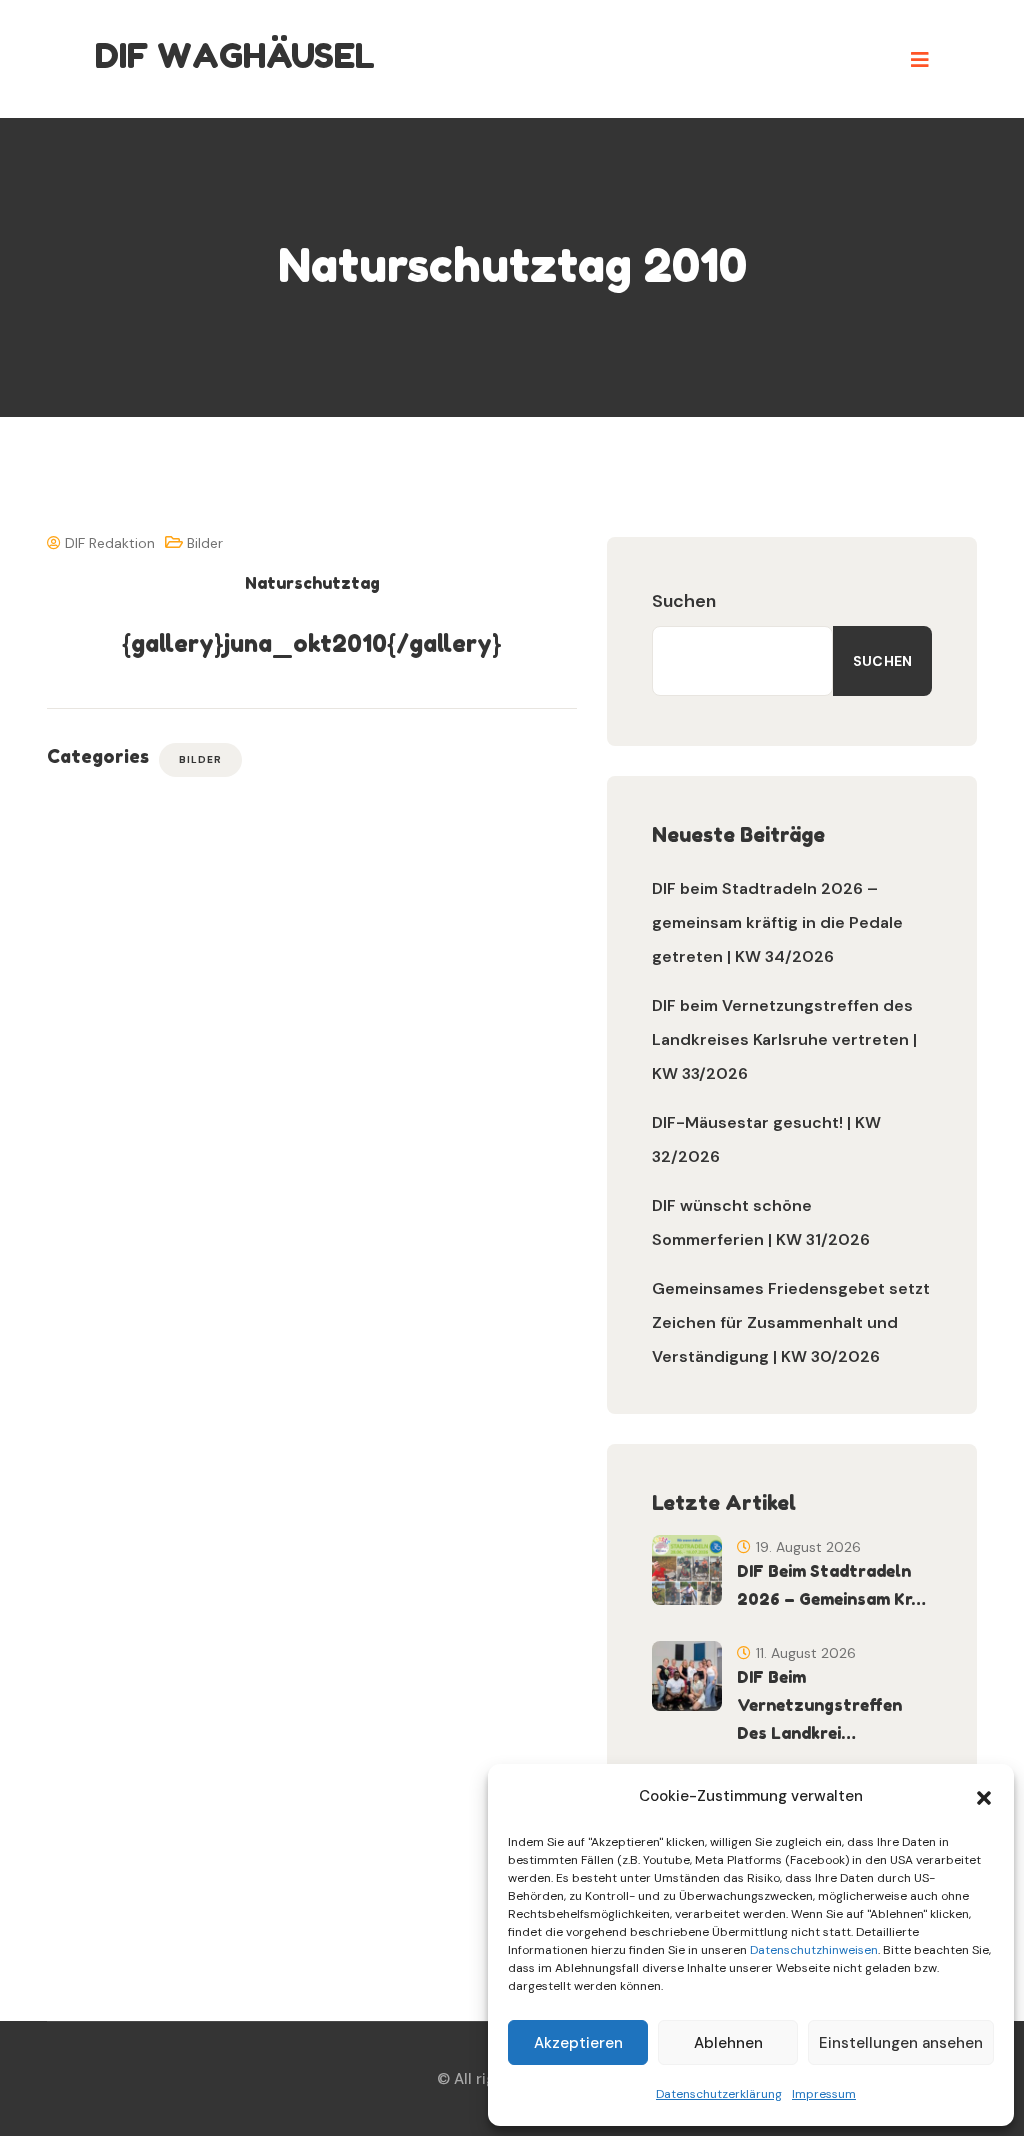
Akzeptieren (578, 2043)
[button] (984, 1796)
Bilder (205, 543)
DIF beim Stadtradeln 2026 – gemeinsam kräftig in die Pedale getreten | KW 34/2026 (777, 922)
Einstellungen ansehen (901, 2043)
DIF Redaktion (108, 543)
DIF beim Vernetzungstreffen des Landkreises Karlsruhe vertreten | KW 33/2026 (784, 1039)
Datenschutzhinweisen (814, 1950)
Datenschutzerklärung (719, 2094)
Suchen (684, 601)
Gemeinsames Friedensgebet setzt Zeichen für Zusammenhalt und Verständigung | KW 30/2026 (791, 1322)
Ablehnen (728, 2043)
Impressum (824, 2094)
